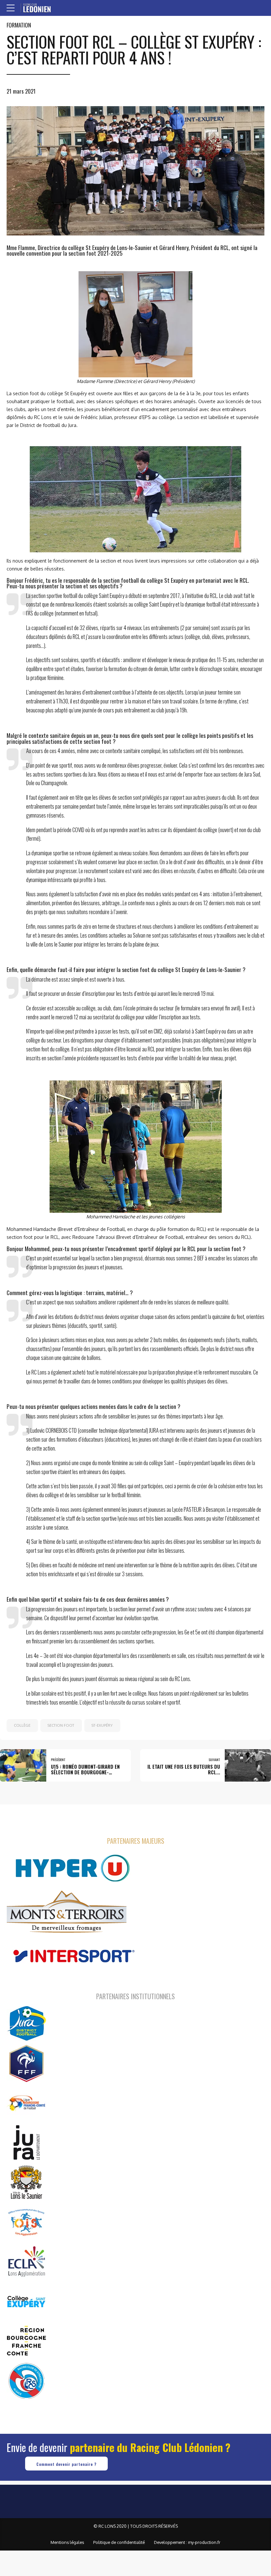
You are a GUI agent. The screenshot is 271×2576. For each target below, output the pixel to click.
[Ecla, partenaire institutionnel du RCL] (26, 2261)
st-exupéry (102, 1725)
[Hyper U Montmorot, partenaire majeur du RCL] (73, 1868)
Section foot (61, 1725)
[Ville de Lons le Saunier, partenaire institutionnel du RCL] (26, 2182)
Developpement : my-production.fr (187, 2542)
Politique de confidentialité (119, 2542)
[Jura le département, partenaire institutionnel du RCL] (26, 2142)
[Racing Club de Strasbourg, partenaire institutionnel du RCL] (26, 2381)
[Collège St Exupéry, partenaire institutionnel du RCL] (26, 2301)
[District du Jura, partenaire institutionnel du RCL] (26, 2023)
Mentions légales (67, 2542)
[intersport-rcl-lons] (73, 1956)
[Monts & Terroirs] (67, 1912)
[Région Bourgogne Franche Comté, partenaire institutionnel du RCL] (26, 2341)
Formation (19, 25)
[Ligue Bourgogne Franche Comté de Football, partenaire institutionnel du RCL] (26, 2103)
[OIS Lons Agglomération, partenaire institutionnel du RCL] (26, 2222)
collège (22, 1725)
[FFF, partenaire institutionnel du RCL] (26, 2063)
